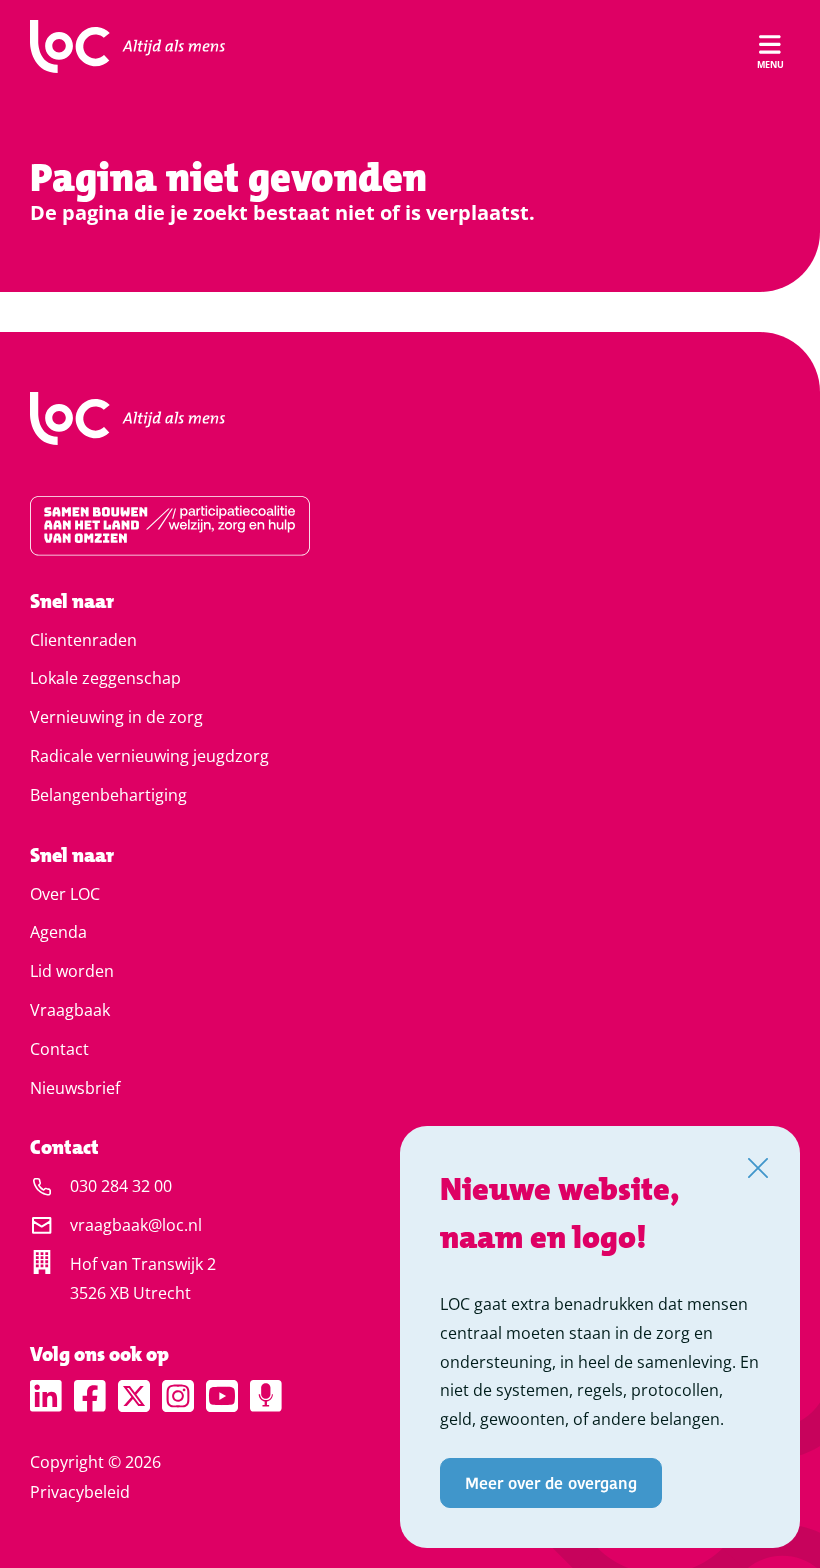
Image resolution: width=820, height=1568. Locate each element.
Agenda (58, 932)
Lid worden (72, 971)
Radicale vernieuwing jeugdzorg (149, 756)
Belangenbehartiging (108, 795)
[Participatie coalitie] (410, 526)
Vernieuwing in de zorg (116, 717)
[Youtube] (222, 1396)
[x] (134, 1396)
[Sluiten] (758, 1168)
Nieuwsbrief (75, 1088)
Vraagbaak (70, 1010)
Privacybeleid (80, 1492)
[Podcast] (266, 1396)
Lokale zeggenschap (105, 678)
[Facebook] (90, 1396)
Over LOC (65, 894)
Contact (59, 1049)
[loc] (127, 47)
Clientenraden (83, 640)
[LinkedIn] (46, 1396)
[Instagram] (178, 1396)
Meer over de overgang (551, 1482)
